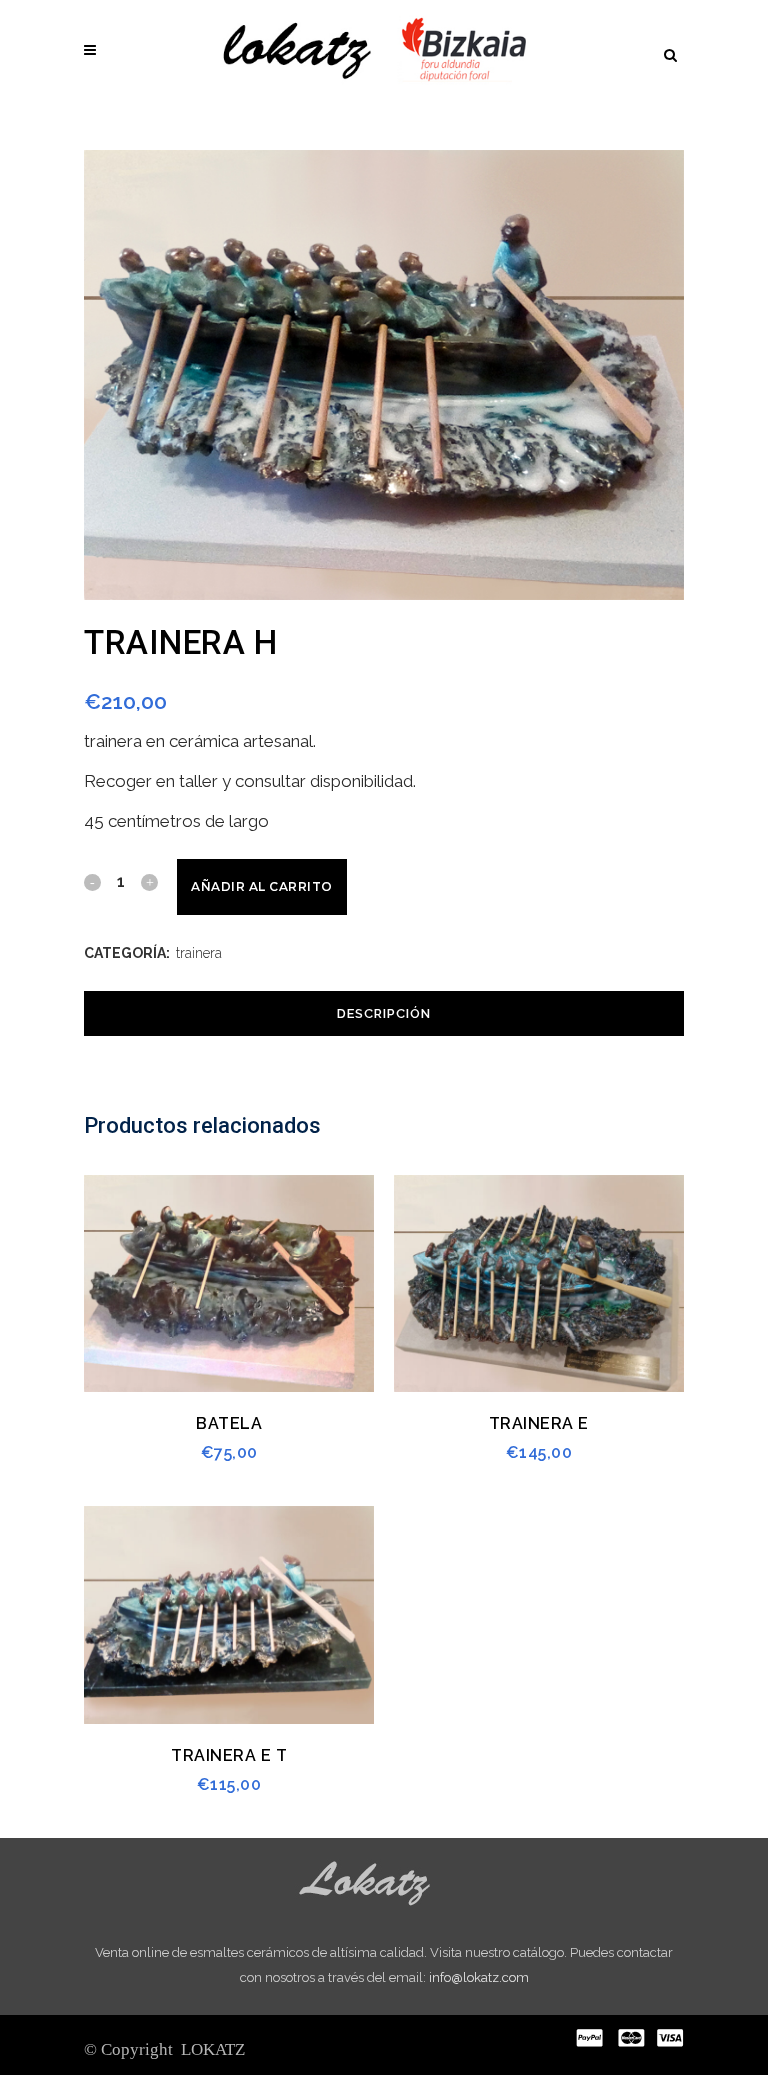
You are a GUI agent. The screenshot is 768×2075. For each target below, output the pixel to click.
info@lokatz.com (479, 1977)
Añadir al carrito (262, 886)
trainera (199, 953)
